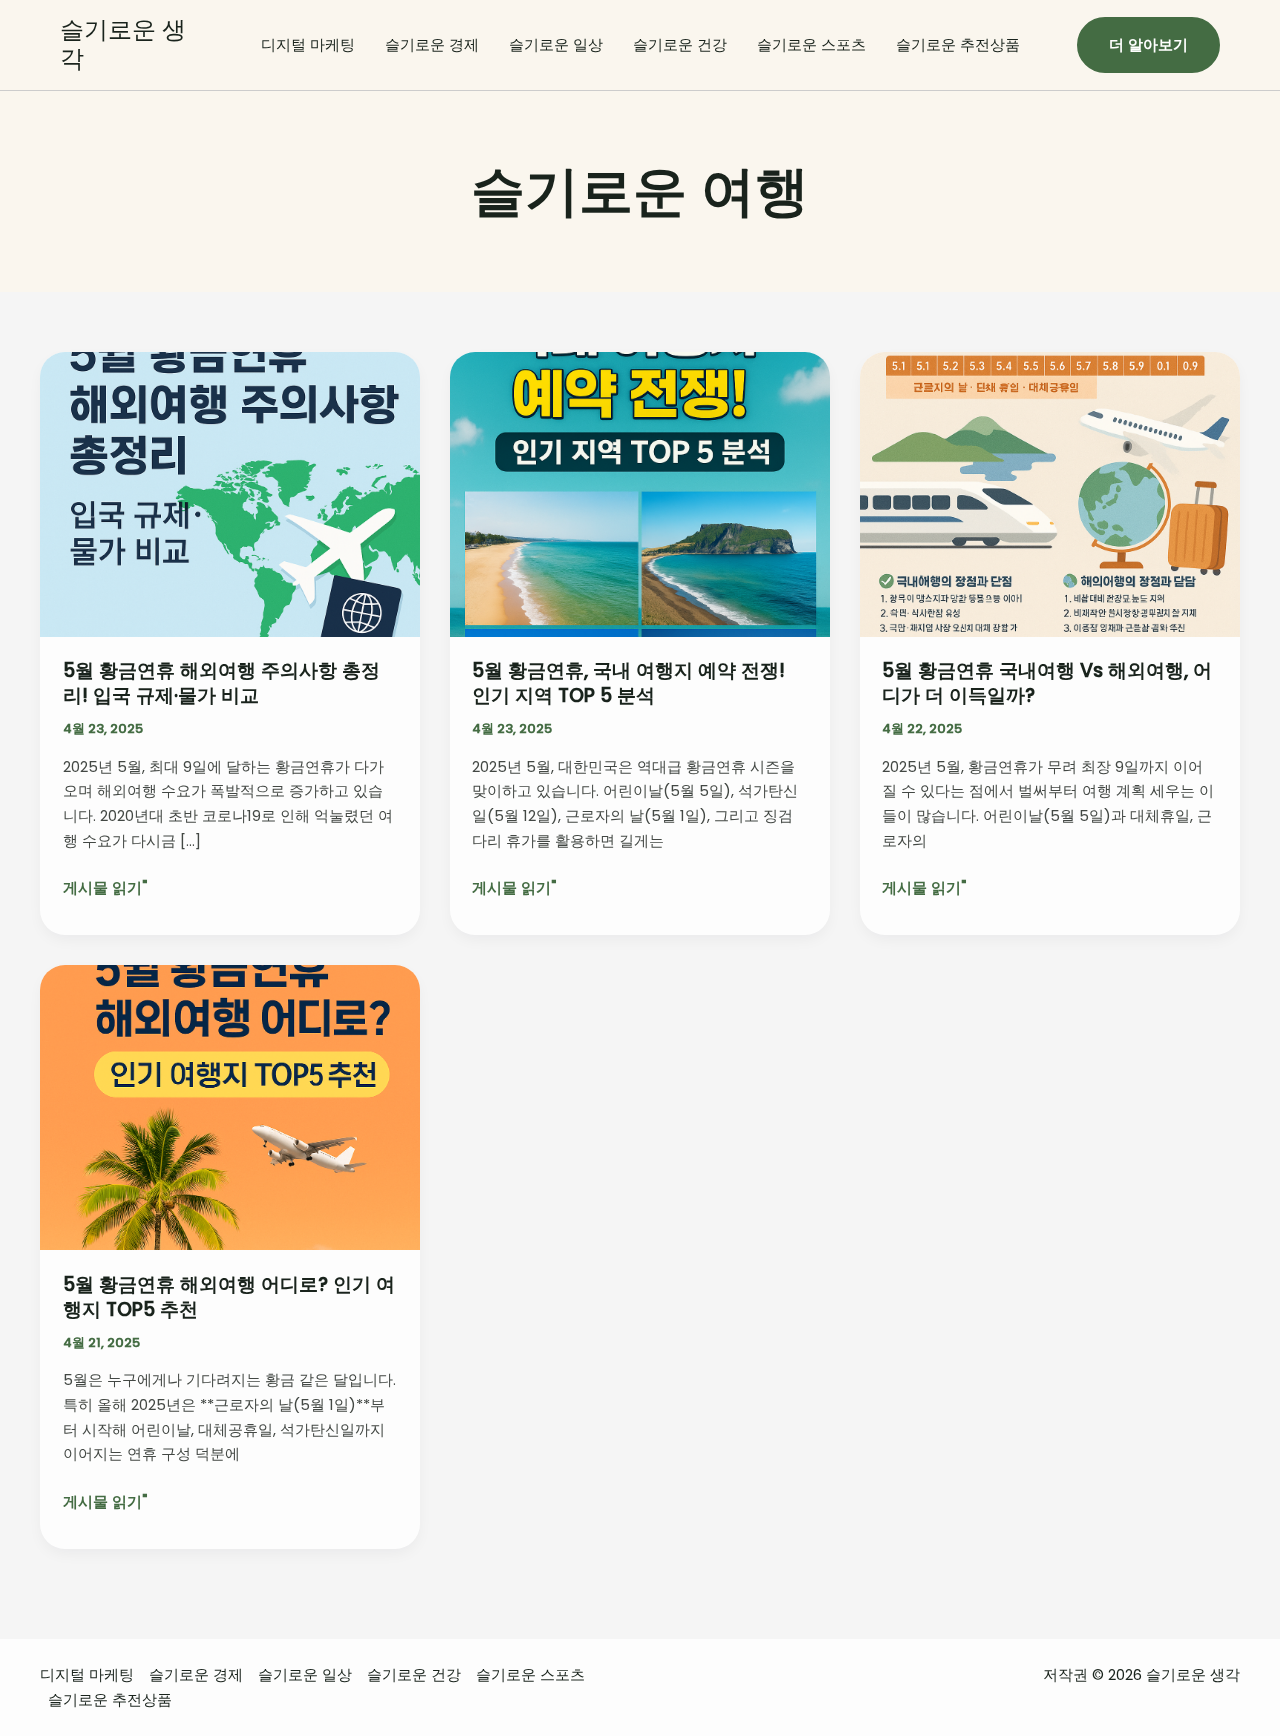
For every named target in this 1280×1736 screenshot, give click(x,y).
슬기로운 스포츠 (811, 44)
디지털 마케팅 (308, 44)
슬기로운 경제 (432, 44)
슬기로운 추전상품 (958, 44)
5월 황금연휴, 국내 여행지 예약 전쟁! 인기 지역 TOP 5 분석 (628, 683)
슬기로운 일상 (556, 44)
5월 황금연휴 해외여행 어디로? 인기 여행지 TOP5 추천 (229, 1297)
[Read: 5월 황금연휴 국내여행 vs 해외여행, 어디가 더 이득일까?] (1050, 493)
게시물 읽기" (105, 888)
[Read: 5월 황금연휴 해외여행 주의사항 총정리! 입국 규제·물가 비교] (230, 493)
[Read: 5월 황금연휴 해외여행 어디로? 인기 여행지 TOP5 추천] (230, 1106)
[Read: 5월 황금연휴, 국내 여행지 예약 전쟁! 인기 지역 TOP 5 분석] (640, 493)
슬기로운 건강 (680, 44)
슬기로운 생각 (123, 44)
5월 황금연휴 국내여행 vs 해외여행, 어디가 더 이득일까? (1047, 683)
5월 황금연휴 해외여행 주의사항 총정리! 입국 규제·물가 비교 (221, 683)
